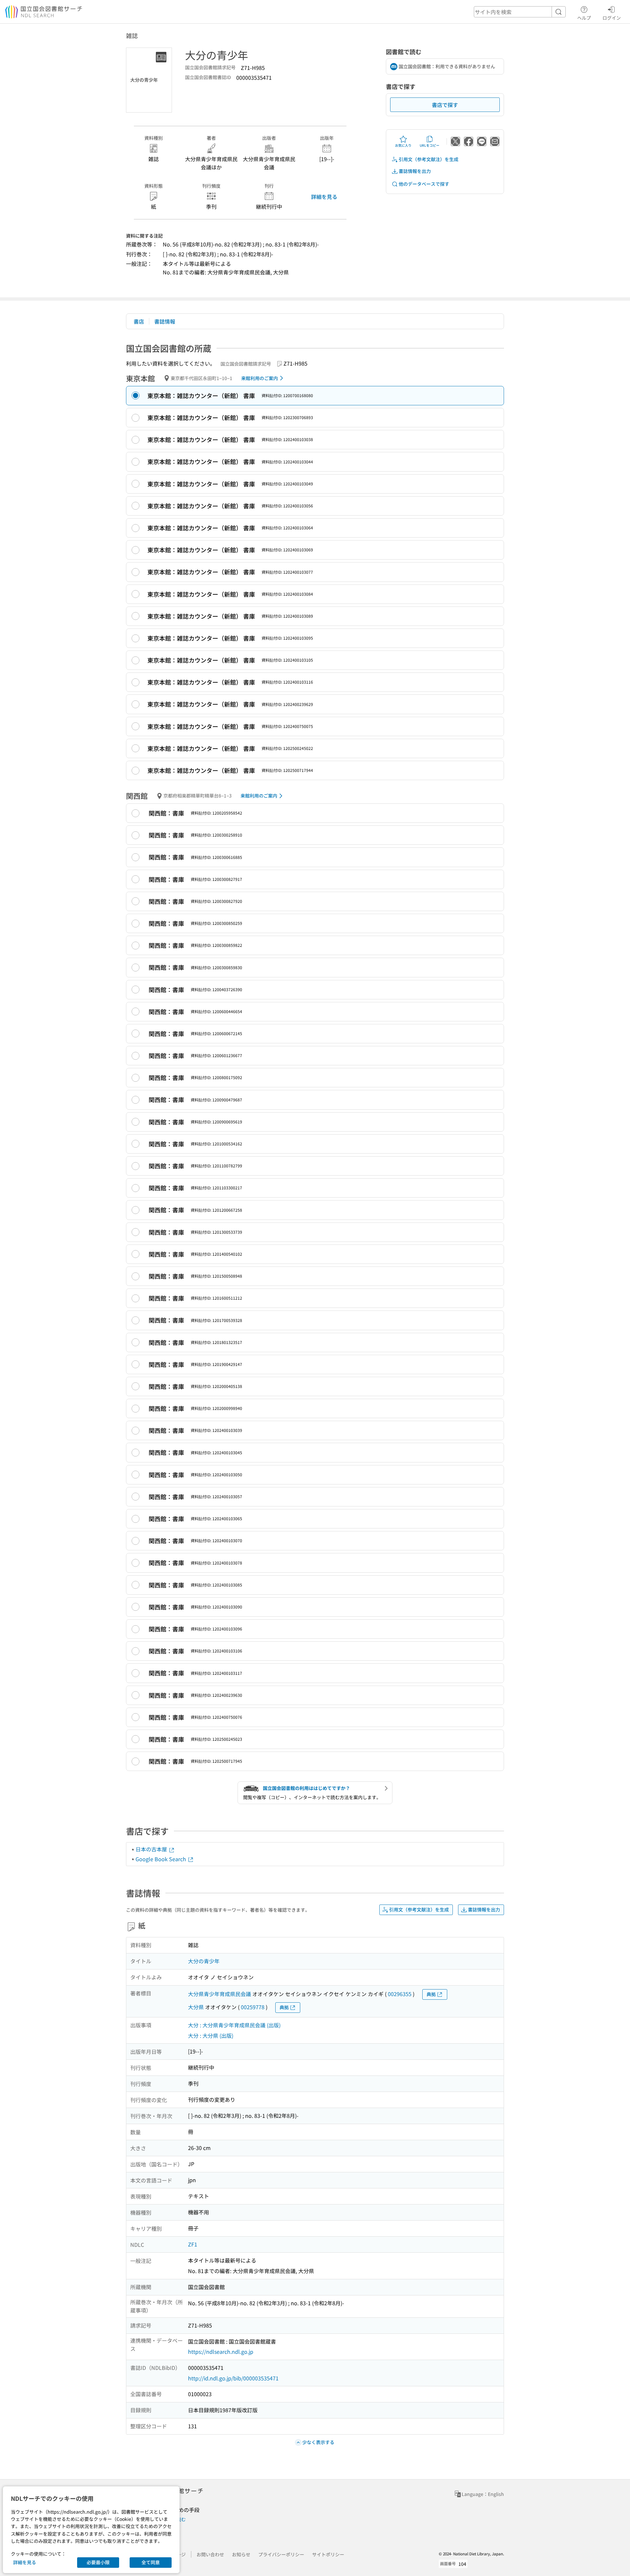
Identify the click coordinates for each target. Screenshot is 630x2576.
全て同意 (151, 2562)
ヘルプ (584, 18)
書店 (139, 321)
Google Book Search (161, 1859)
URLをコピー (430, 145)
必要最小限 (98, 2562)
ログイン (612, 18)
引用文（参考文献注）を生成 (429, 159)
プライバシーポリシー (281, 2554)
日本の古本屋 (152, 1849)
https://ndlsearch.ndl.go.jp (221, 2352)
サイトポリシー (328, 2554)
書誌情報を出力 (415, 171)
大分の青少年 (204, 1961)
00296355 (400, 1994)
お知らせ (241, 2554)
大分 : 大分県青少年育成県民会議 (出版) (234, 2025)
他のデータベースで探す (424, 184)
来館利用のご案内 (260, 378)
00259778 (253, 2007)
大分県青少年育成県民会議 (220, 1994)
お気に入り (403, 145)
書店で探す (445, 105)
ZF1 (193, 2244)
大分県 (196, 2007)
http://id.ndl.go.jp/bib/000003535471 (233, 2378)
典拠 (431, 1994)
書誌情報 (165, 321)
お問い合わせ (210, 2554)
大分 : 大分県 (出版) (211, 2035)
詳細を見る (324, 197)
